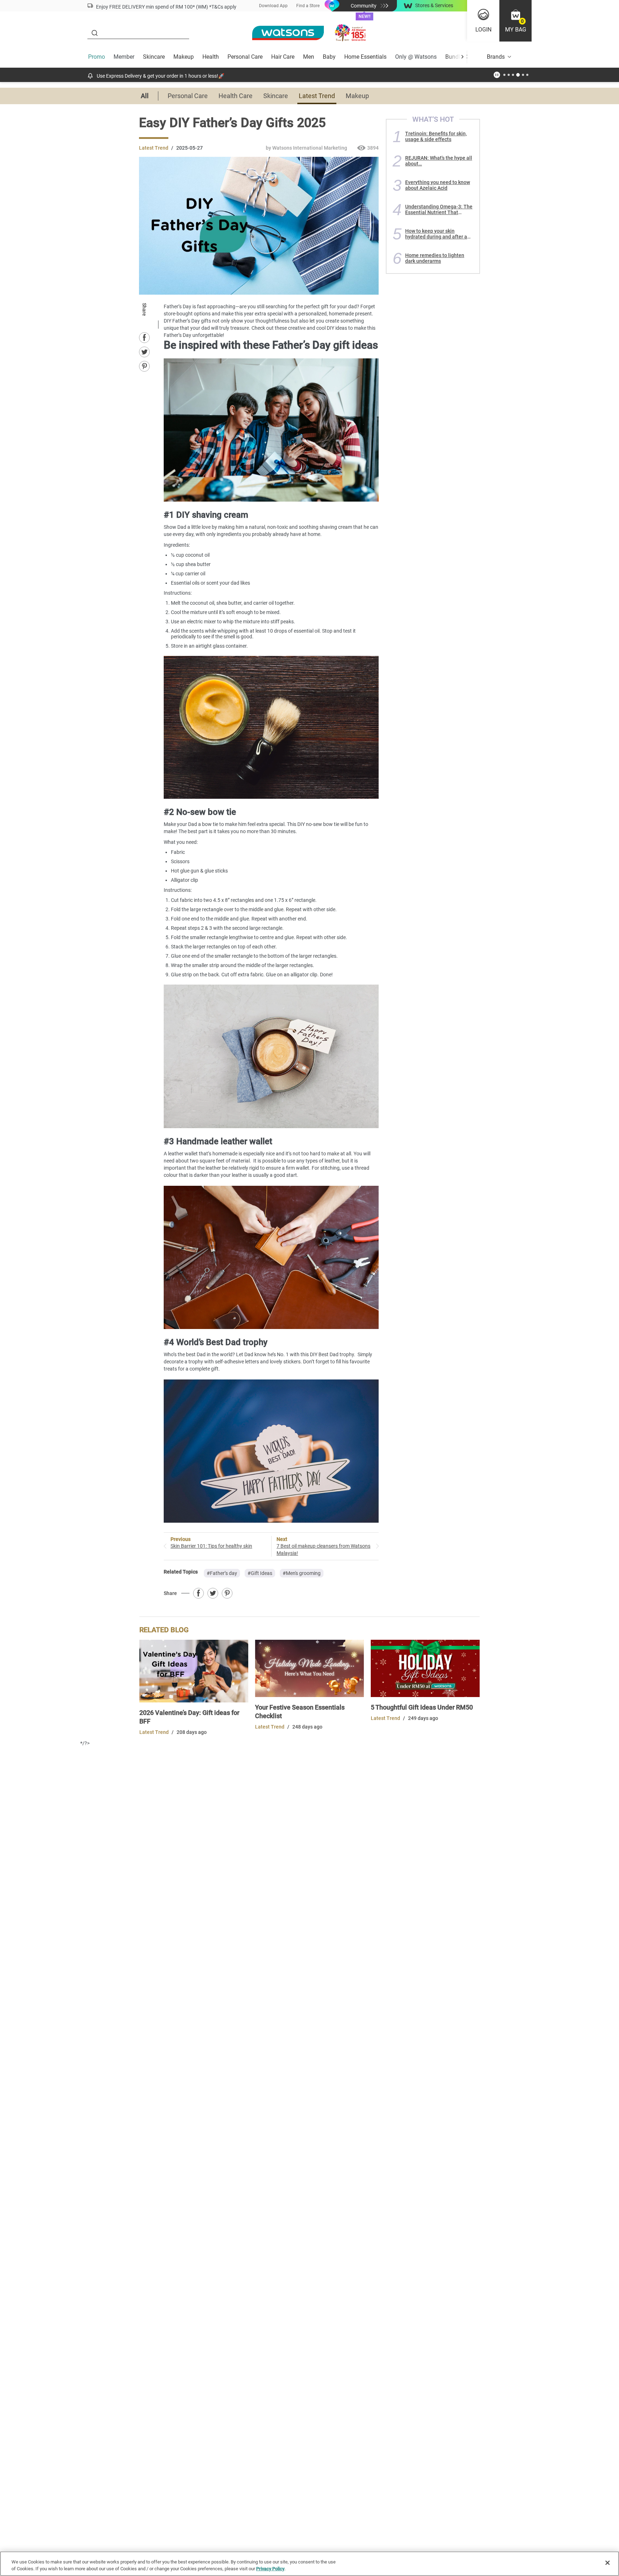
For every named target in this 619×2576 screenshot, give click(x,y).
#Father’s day (222, 1573)
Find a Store (308, 6)
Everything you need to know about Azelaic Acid (438, 185)
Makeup (184, 57)
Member (124, 57)
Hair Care (283, 57)
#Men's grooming (302, 1573)
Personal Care (245, 57)
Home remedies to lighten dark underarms (435, 258)
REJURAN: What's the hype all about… (439, 161)
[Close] (608, 2563)
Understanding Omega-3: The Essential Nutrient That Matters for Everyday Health (439, 209)
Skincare (154, 57)
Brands (496, 57)
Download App (273, 6)
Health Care (236, 96)
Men (309, 57)
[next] (462, 57)
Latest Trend (317, 96)
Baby (329, 57)
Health (211, 57)
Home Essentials (365, 57)
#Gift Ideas (260, 1573)
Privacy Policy (270, 2569)
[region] (309, 2564)
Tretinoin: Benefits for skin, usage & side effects (436, 136)
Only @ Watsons (416, 57)
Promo (97, 57)
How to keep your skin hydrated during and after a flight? (436, 234)
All (145, 96)
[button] (515, 21)
